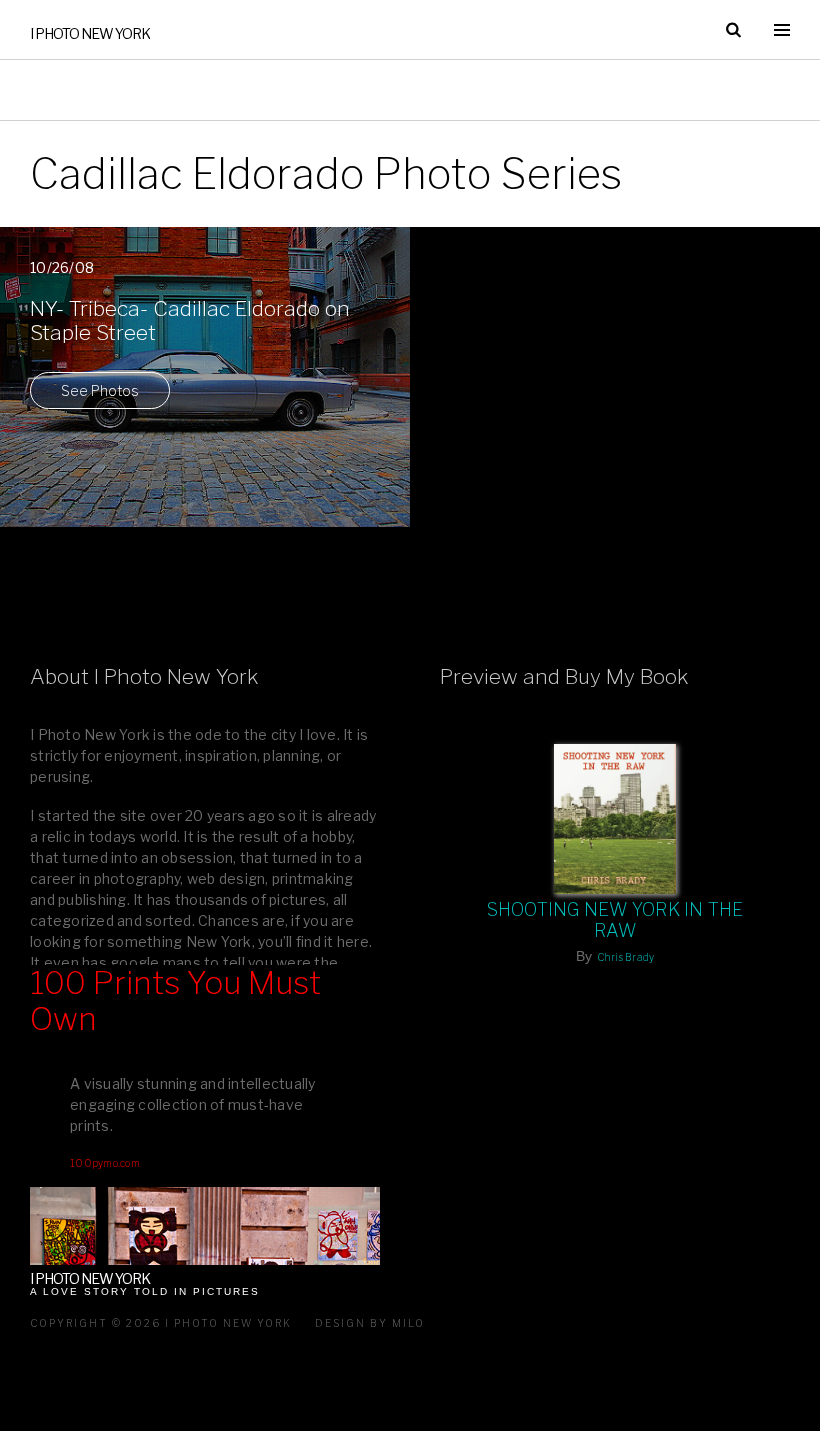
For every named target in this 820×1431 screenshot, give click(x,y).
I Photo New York (90, 33)
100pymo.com (105, 1163)
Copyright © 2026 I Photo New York (161, 1323)
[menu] (782, 30)
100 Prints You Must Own (175, 1001)
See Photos (100, 390)
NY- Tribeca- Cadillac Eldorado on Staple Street (190, 321)
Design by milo (370, 1323)
